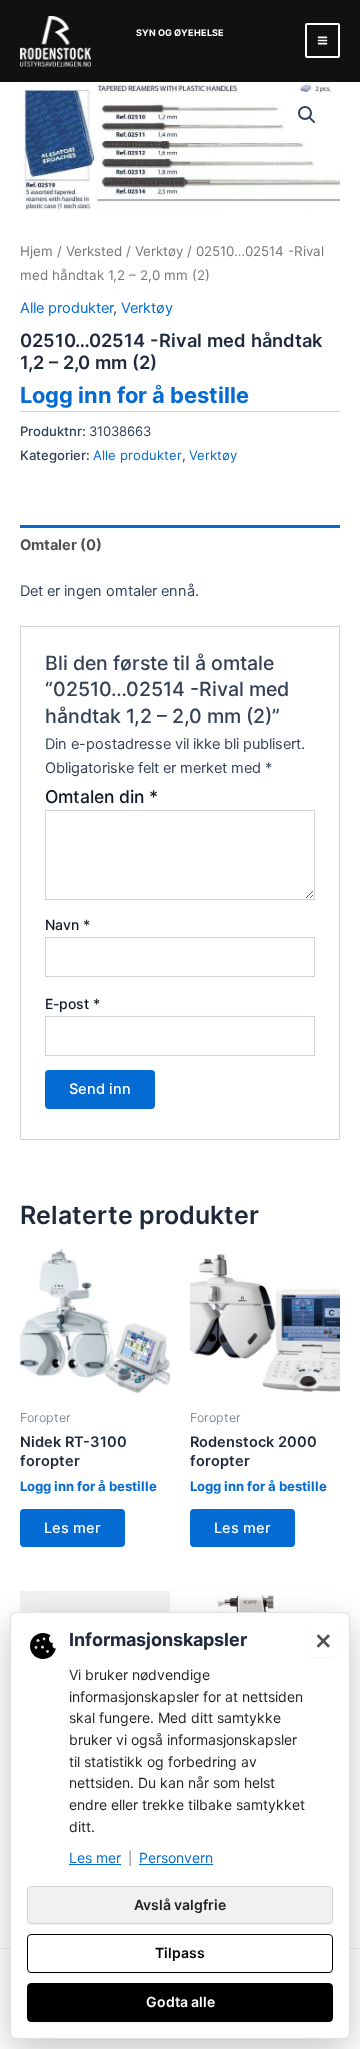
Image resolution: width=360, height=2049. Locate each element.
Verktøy (159, 251)
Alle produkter (66, 308)
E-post (72, 1003)
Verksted (94, 251)
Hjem (36, 251)
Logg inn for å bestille (134, 395)
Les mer (72, 1528)
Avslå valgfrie (180, 1904)
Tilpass (180, 1952)
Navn (67, 924)
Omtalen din (101, 796)
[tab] (180, 544)
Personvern (176, 1857)
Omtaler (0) (61, 545)
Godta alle (180, 2001)
